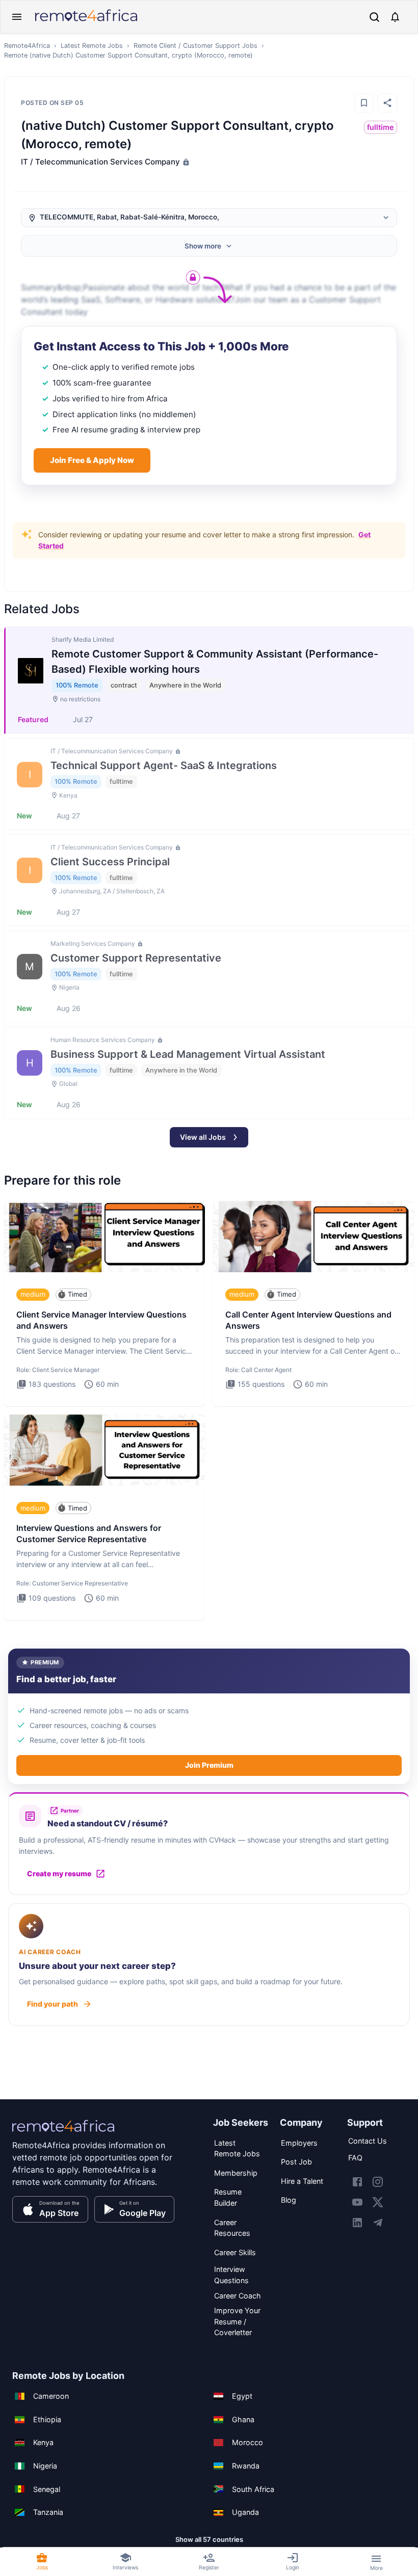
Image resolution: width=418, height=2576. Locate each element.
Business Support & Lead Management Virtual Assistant (188, 1054)
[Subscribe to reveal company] (185, 162)
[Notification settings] (395, 17)
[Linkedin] (357, 2223)
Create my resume (59, 1873)
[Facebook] (357, 2182)
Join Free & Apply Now (92, 460)
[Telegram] (378, 2223)
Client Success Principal (110, 862)
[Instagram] (378, 2182)
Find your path (53, 2004)
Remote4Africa (27, 46)
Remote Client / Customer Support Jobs (195, 46)
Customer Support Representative (136, 958)
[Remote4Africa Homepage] (86, 22)
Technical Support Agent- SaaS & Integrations (164, 765)
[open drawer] (17, 17)
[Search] (374, 17)
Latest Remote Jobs (92, 46)
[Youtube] (357, 2202)
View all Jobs (203, 1137)
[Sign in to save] (364, 103)
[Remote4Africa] (63, 2133)
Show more (203, 246)
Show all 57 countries (209, 2539)
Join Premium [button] (209, 1765)
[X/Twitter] (378, 2202)
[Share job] (387, 103)
